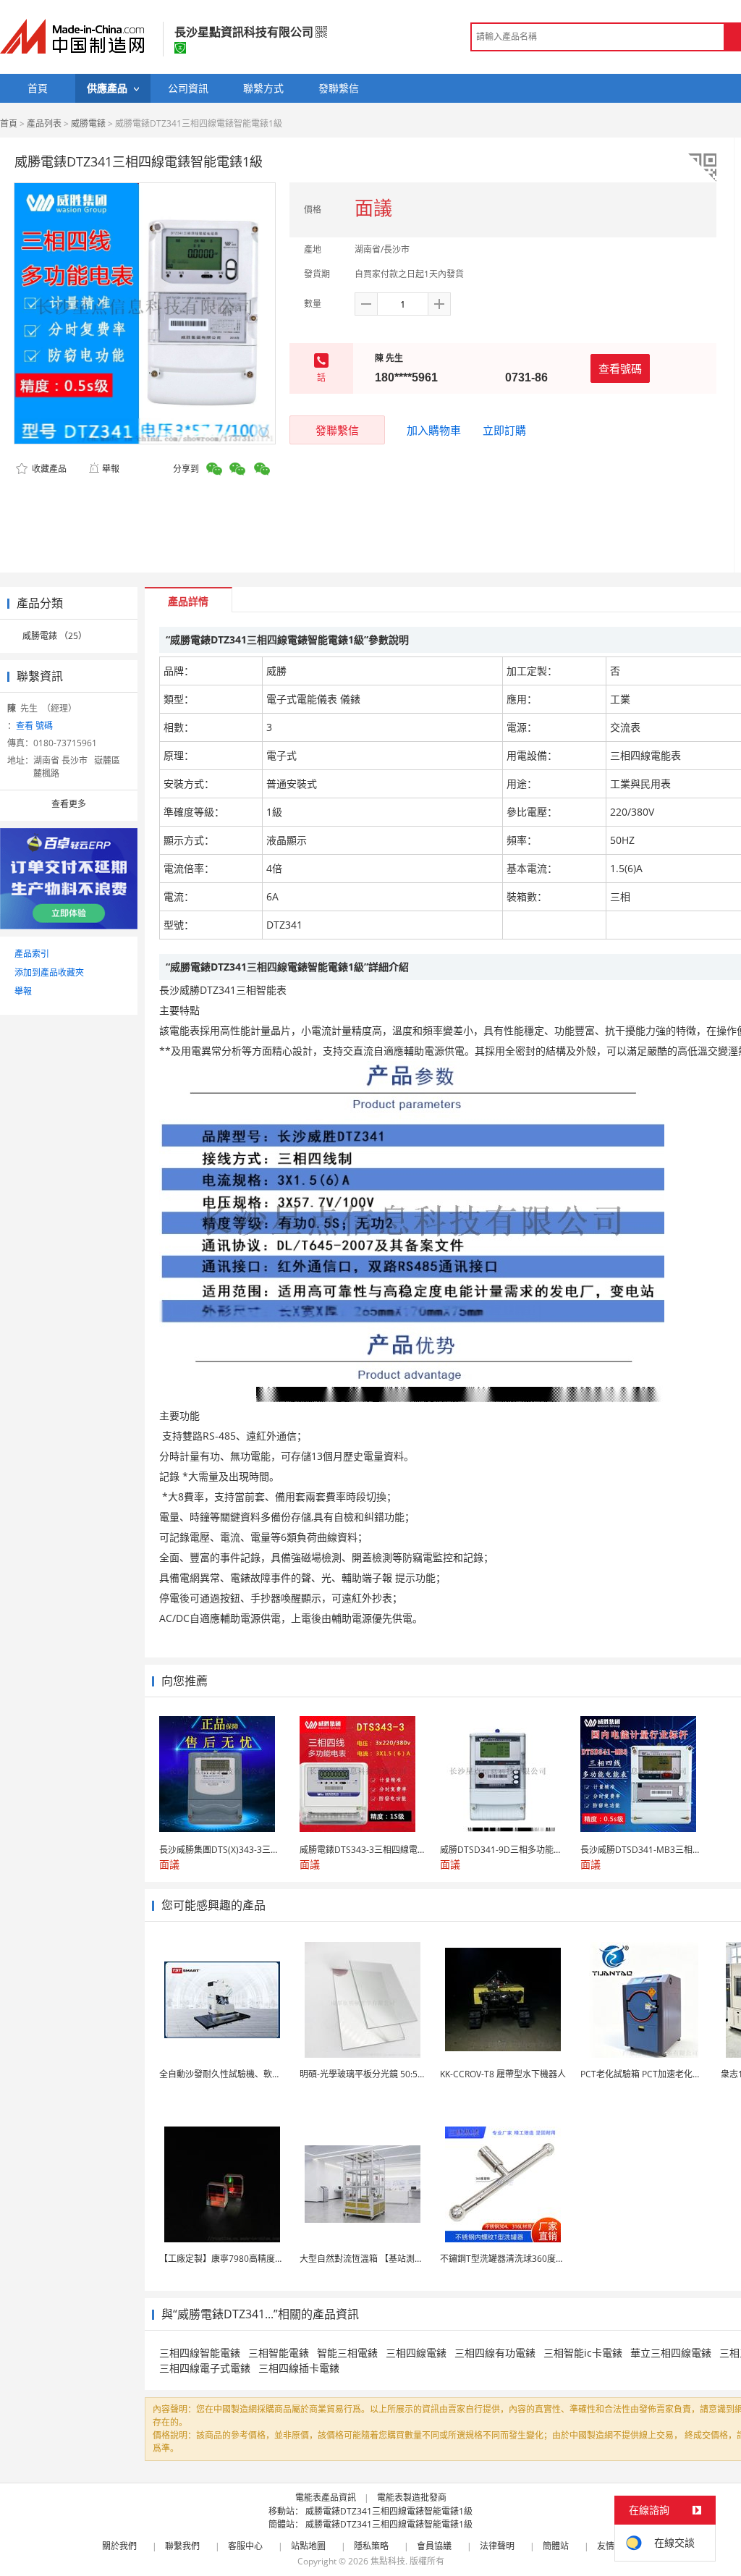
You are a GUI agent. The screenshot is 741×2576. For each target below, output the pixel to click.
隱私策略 (371, 2546)
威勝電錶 (88, 123)
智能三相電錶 (347, 2353)
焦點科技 (388, 2561)
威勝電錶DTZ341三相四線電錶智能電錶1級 (389, 2511)
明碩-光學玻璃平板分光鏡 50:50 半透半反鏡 (384, 2074)
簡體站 (556, 2546)
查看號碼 (620, 368)
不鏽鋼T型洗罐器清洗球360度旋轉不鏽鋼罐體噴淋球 (541, 2259)
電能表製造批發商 (412, 2497)
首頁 (9, 123)
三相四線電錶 (416, 2353)
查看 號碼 (34, 726)
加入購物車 (434, 430)
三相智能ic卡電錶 (583, 2353)
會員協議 (434, 2546)
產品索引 (32, 954)
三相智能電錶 (279, 2353)
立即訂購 (504, 430)
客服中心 (245, 2546)
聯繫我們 (182, 2546)
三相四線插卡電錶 (299, 2368)
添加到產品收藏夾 (49, 972)
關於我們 (119, 2546)
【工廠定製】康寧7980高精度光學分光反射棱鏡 (252, 2259)
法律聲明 (497, 2546)
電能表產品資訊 (326, 2497)
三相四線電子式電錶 (205, 2368)
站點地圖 (308, 2546)
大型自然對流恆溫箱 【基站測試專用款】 (379, 2259)
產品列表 (44, 123)
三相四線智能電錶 (200, 2353)
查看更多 (69, 804)
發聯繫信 (337, 430)
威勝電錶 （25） (55, 636)
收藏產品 (48, 469)
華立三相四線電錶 (671, 2353)
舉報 (111, 469)
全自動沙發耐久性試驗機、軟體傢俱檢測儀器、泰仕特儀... (271, 2074)
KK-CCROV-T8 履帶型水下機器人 (503, 2074)
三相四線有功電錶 (495, 2353)
